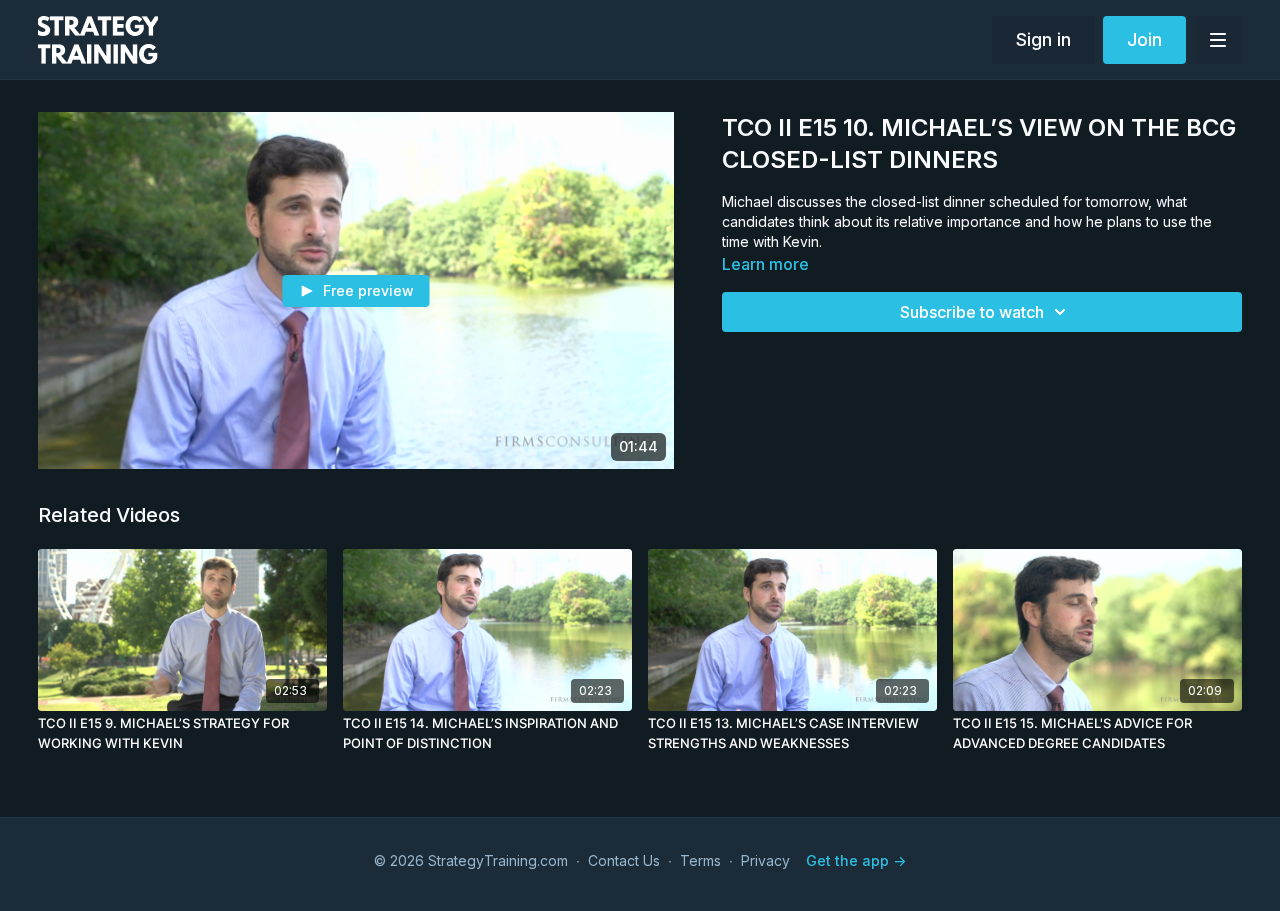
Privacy (765, 860)
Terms (700, 860)
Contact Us (624, 860)
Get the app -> (856, 860)
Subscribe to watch (972, 312)
